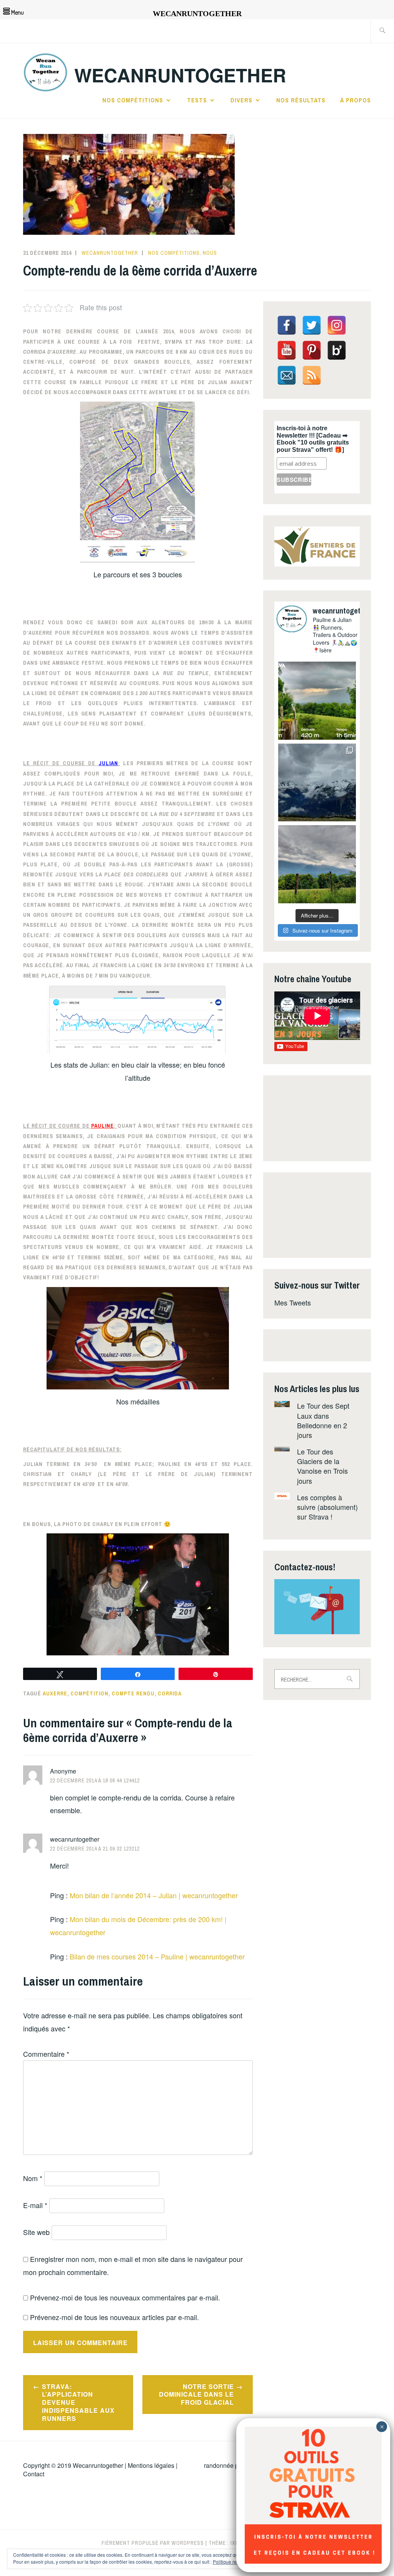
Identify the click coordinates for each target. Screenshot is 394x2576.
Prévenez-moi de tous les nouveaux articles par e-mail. (114, 2317)
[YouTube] (287, 350)
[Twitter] (312, 325)
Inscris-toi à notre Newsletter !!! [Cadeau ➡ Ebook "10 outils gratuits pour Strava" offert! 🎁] (313, 439)
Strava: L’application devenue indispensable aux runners (78, 2402)
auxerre (55, 1693)
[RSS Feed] (312, 375)
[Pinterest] (312, 350)
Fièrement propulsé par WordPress (153, 2543)
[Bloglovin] (337, 350)
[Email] (287, 375)
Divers (241, 100)
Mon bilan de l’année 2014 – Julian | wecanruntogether (154, 1895)
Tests (197, 100)
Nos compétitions (133, 100)
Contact (34, 2474)
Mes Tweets (293, 1302)
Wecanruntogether (98, 2465)
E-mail (35, 2205)
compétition (89, 1693)
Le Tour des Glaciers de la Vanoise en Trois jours (322, 1466)
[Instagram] (337, 325)
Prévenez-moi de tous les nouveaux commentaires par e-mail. (125, 2297)
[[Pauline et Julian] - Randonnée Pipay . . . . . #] (317, 783)
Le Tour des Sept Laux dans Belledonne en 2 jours (323, 1420)
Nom (33, 2178)
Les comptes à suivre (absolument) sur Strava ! (327, 1507)
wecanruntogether (110, 253)
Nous (210, 253)
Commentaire (46, 2054)
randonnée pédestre (231, 2465)
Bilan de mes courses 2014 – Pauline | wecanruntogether (157, 1956)
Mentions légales (151, 2465)
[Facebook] (287, 325)
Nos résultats (301, 100)
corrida (170, 1693)
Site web (36, 2232)
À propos (356, 100)
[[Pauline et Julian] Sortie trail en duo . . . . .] (317, 701)
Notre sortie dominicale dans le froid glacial (196, 2395)
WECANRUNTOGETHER (180, 75)
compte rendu (133, 1693)
